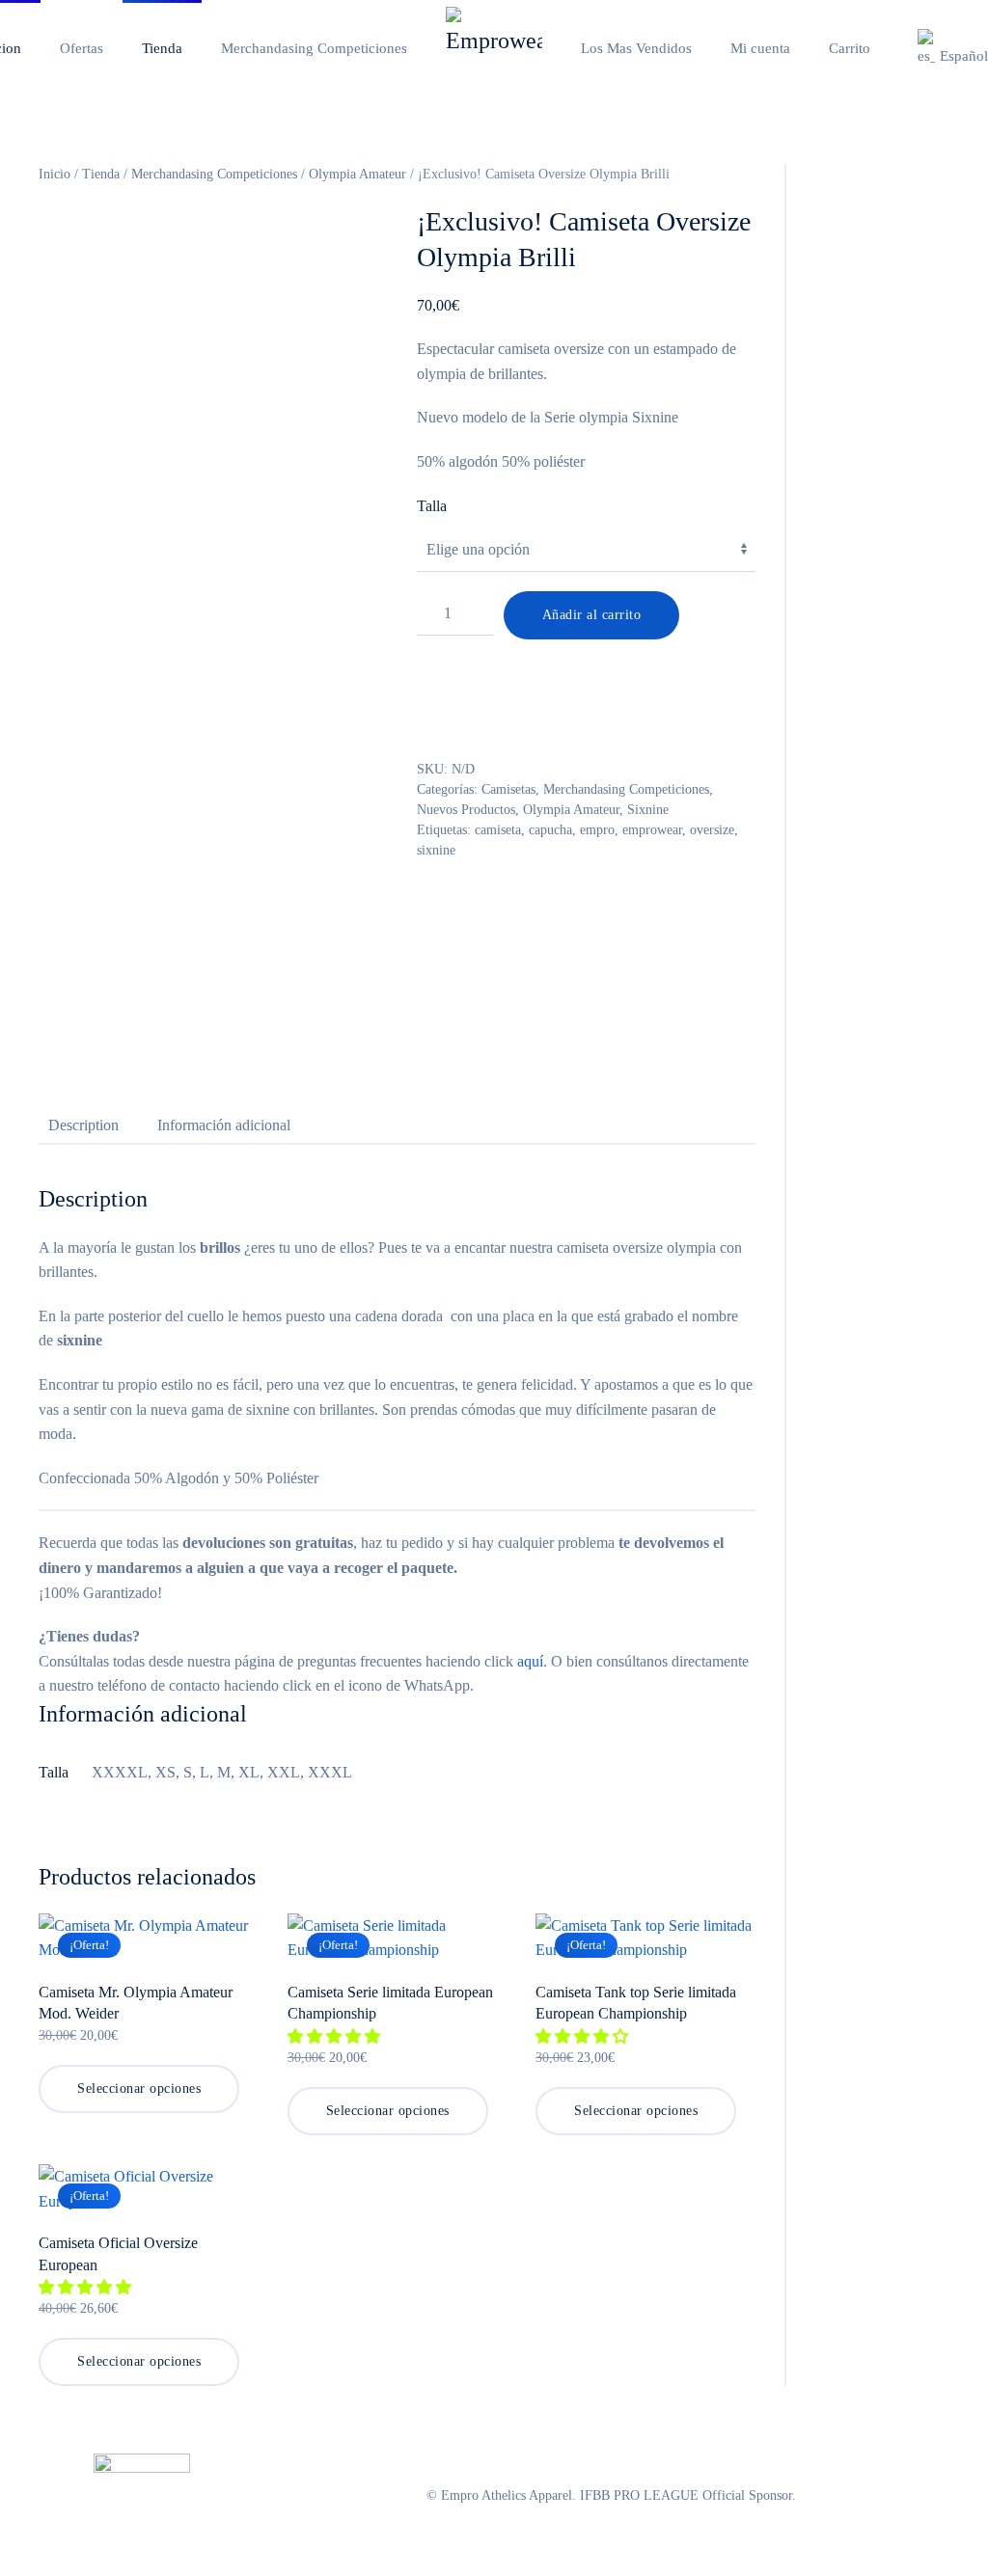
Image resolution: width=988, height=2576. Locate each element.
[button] (336, 2036)
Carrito (850, 48)
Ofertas (82, 48)
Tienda (101, 174)
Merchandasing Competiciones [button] (314, 48)
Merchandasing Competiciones (214, 174)
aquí (530, 1661)
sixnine (436, 850)
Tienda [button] (162, 48)
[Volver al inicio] (494, 48)
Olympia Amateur (357, 174)
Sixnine (648, 810)
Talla (432, 506)
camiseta (498, 830)
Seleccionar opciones (139, 2088)
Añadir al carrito (592, 615)
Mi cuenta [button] (760, 48)
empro (597, 830)
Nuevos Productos (466, 810)
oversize (712, 830)
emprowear (652, 830)
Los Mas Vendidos (636, 48)
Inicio (55, 174)
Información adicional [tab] (224, 1125)
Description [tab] (83, 1125)
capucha (550, 830)
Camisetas (508, 789)
